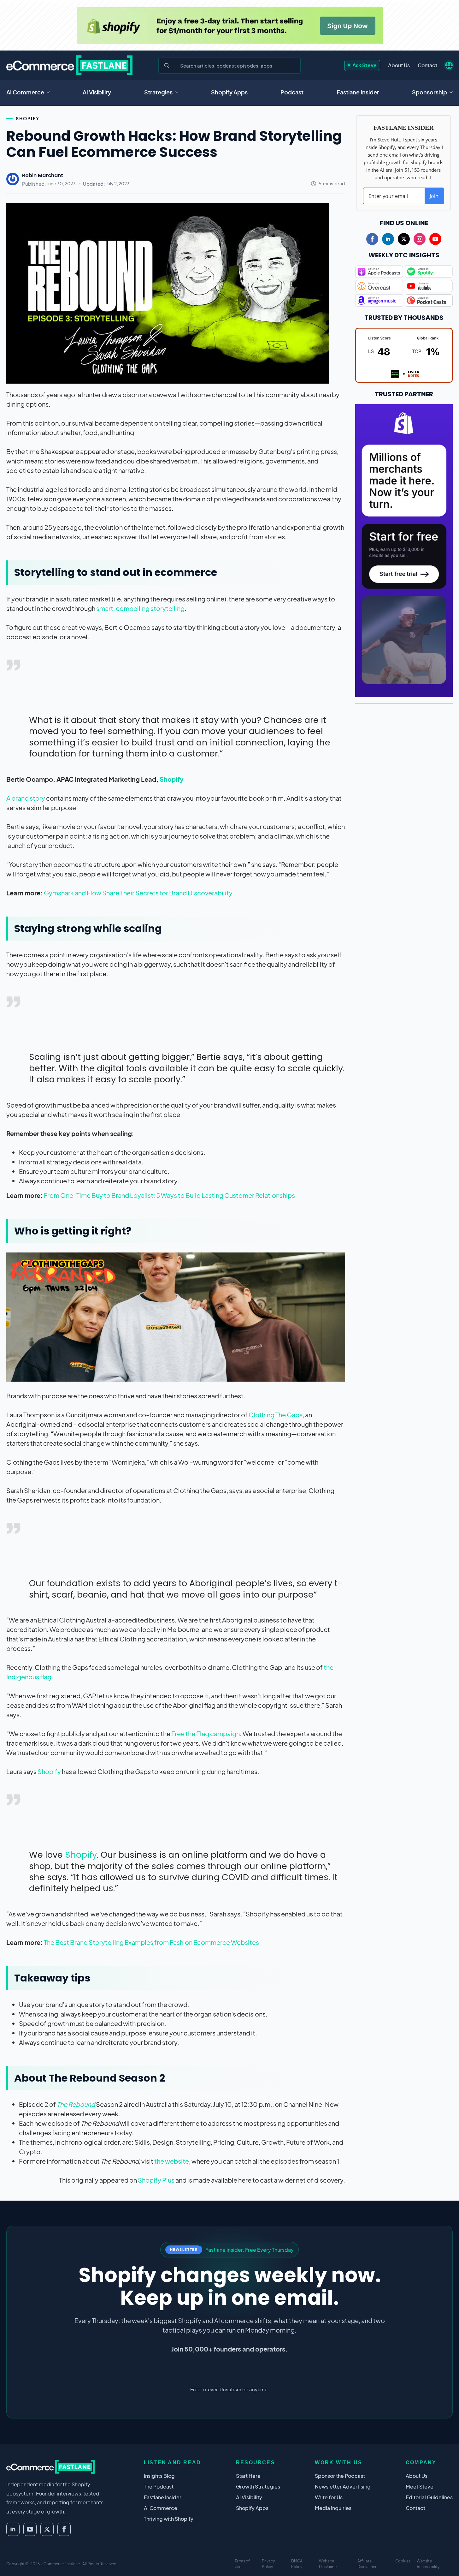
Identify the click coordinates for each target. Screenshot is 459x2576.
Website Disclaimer (328, 2564)
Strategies (158, 92)
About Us (399, 65)
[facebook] (372, 239)
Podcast (292, 92)
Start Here (248, 2476)
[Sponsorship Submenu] (453, 92)
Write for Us (329, 2497)
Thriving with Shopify (169, 2519)
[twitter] (404, 239)
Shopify (28, 118)
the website (172, 2161)
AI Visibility (97, 92)
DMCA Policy (297, 2564)
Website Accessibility (428, 2564)
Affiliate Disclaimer (367, 2564)
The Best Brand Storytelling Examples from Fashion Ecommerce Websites (151, 1942)
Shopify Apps (229, 92)
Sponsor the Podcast (340, 2476)
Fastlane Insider (358, 92)
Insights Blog (159, 2476)
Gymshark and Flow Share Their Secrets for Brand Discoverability (138, 893)
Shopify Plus (156, 2180)
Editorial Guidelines (429, 2497)
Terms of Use (242, 2564)
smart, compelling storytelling (140, 608)
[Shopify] (230, 25)
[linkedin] (388, 239)
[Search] (167, 66)
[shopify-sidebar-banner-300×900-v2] (404, 550)
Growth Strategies (258, 2486)
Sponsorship (430, 92)
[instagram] (420, 239)
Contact (427, 65)
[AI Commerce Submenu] (50, 92)
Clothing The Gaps (276, 1415)
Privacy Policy (268, 2564)
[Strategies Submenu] (179, 92)
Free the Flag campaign (206, 1733)
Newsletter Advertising (343, 2486)
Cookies (403, 2561)
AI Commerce (25, 92)
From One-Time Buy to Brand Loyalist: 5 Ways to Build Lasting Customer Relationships (169, 1195)
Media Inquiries (333, 2508)
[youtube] (435, 239)
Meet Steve (420, 2486)
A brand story (26, 798)
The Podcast (159, 2486)
